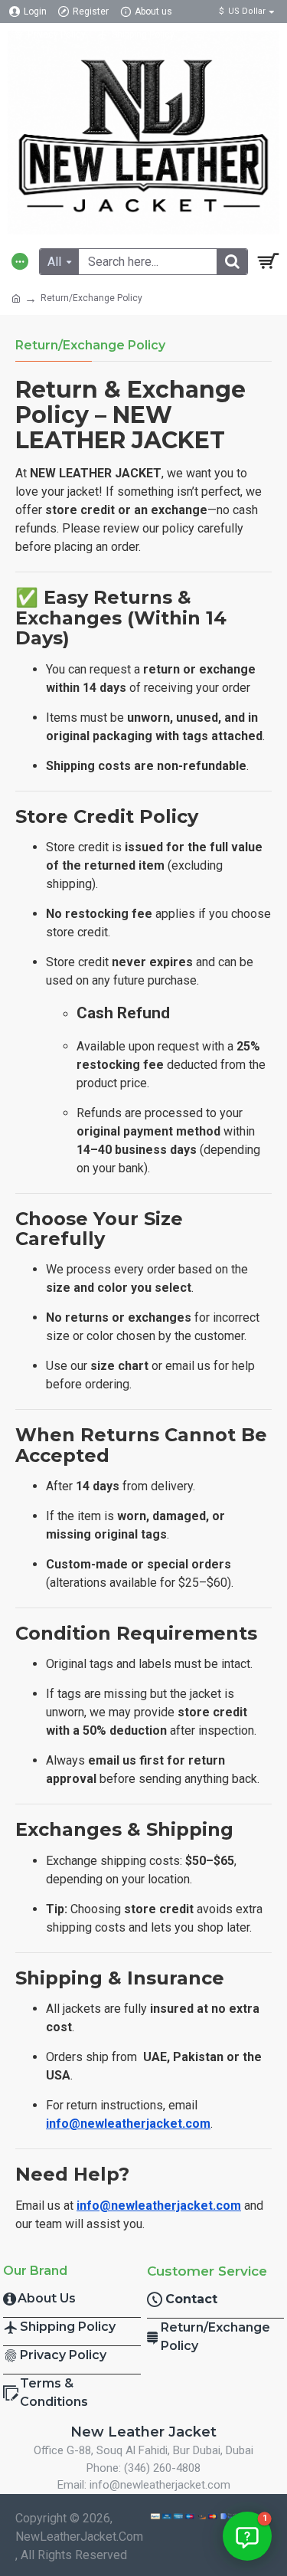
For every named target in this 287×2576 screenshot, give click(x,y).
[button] (247, 2536)
